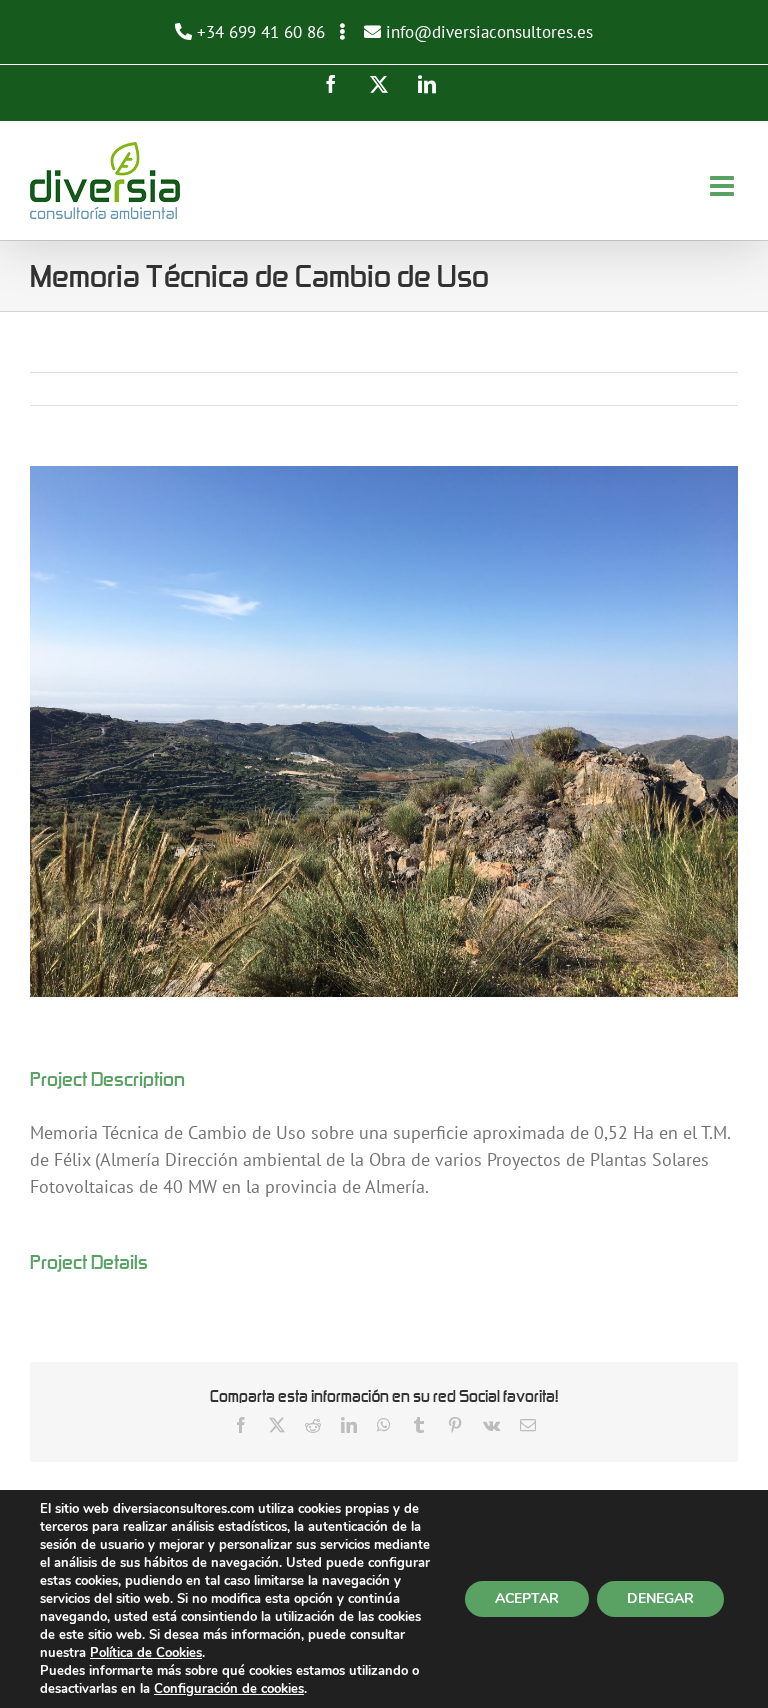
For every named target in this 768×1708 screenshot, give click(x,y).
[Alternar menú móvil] (724, 186)
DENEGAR (660, 1598)
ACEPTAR (527, 1598)
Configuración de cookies (229, 1689)
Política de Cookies (146, 1653)
